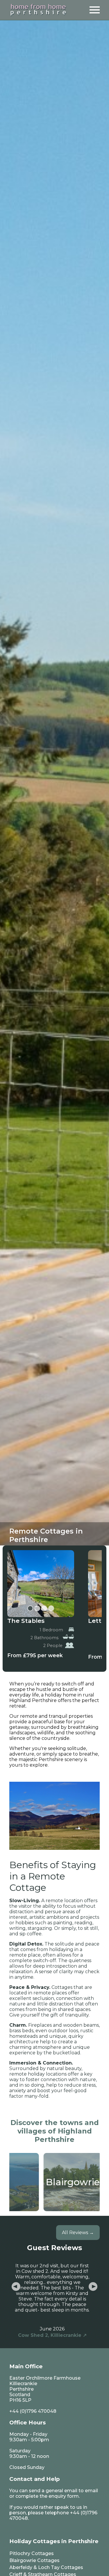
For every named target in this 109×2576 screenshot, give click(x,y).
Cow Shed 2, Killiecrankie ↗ (52, 2335)
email (91, 2491)
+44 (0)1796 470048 (33, 2411)
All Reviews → (78, 2233)
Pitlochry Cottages (32, 2553)
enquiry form (64, 2496)
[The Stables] (41, 1584)
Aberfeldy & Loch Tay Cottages (46, 2567)
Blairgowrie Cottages (34, 2560)
